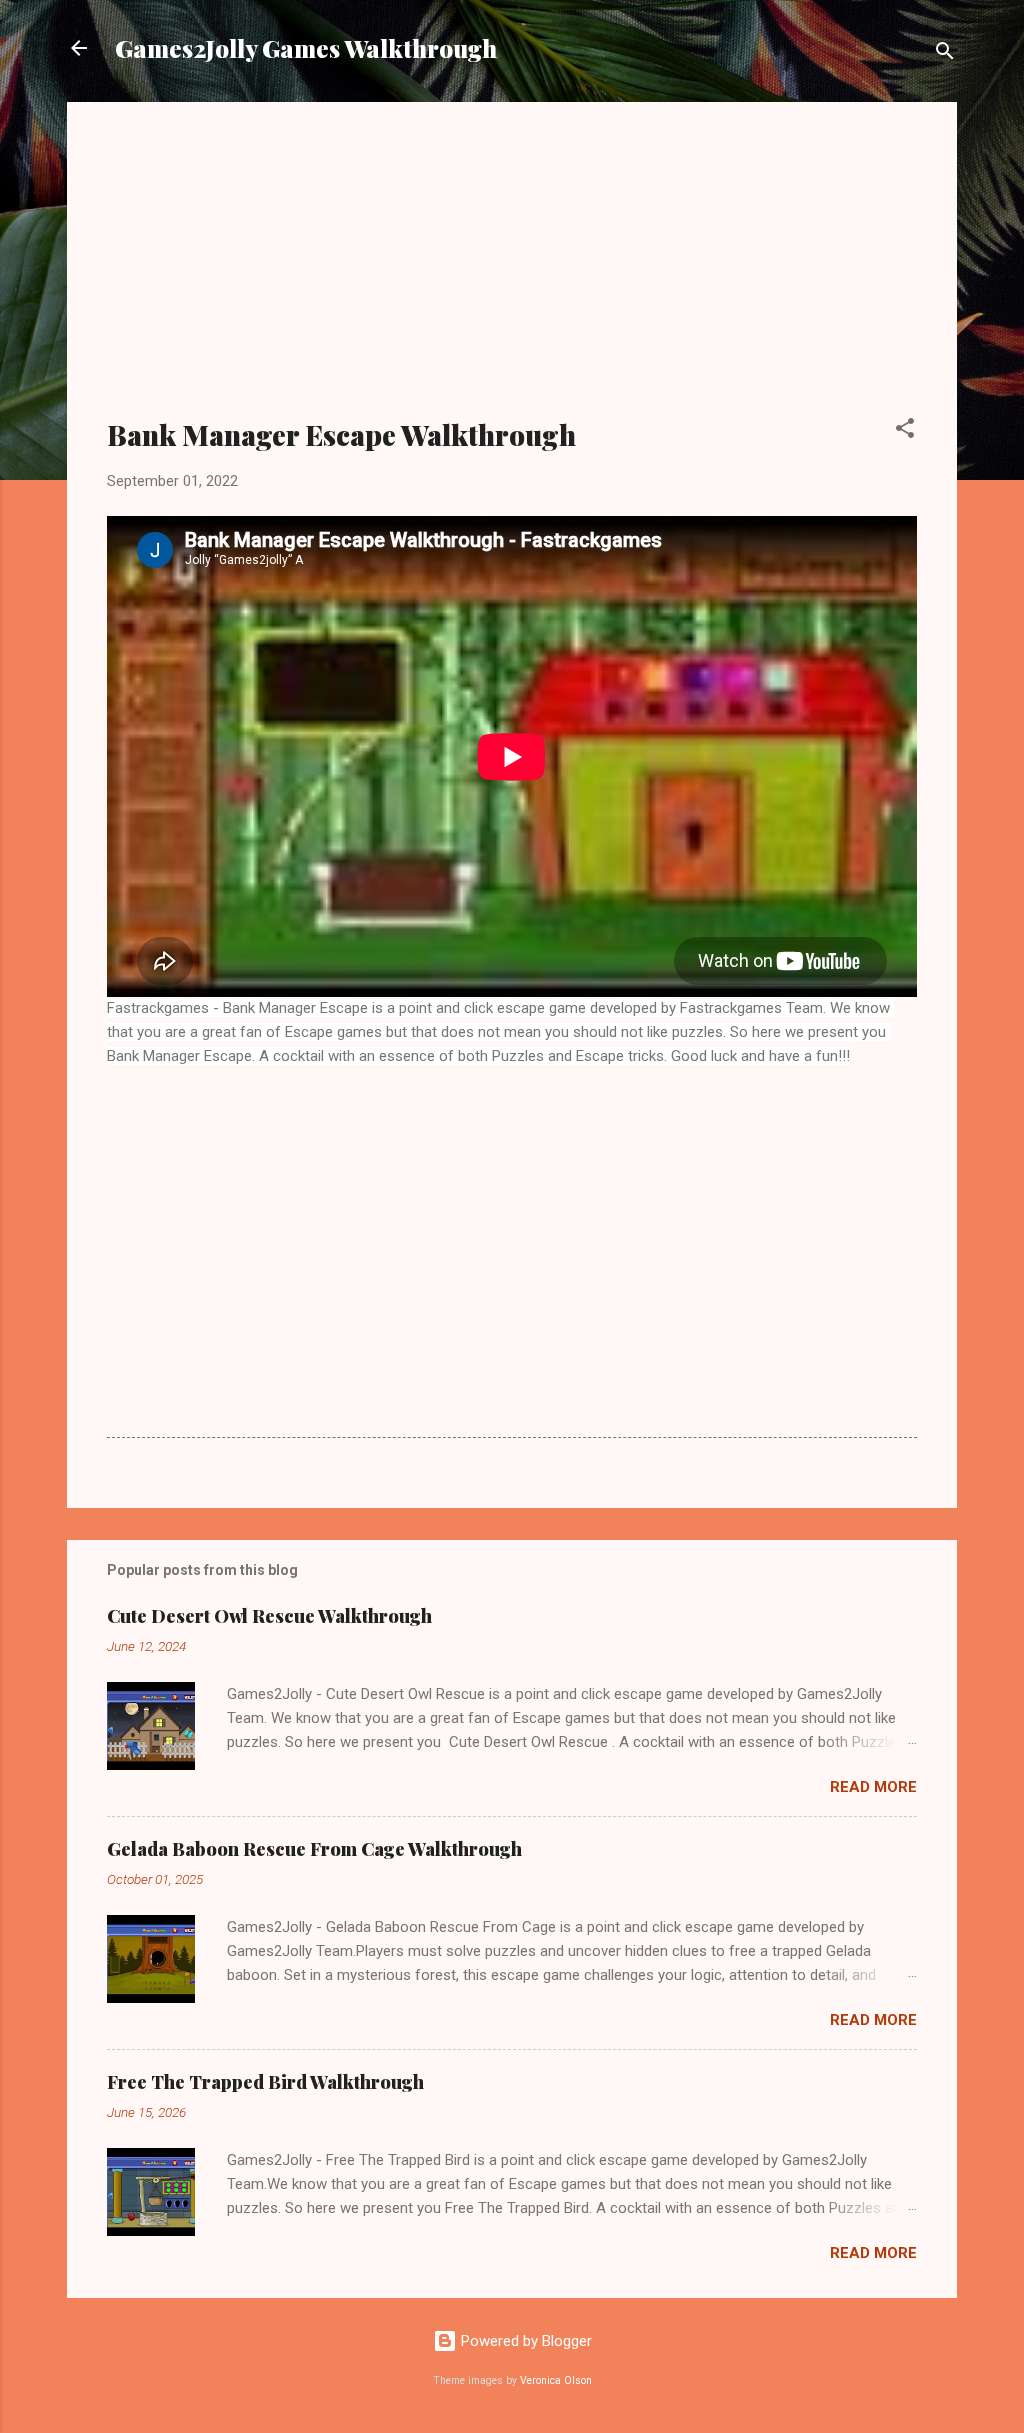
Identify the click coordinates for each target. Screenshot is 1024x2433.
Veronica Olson (556, 2380)
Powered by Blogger (524, 2341)
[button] (905, 431)
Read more (873, 1787)
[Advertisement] (512, 272)
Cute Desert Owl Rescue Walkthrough (269, 1616)
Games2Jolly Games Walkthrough (306, 48)
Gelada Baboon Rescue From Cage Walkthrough (314, 1849)
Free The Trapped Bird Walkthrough (265, 2082)
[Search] (945, 54)
